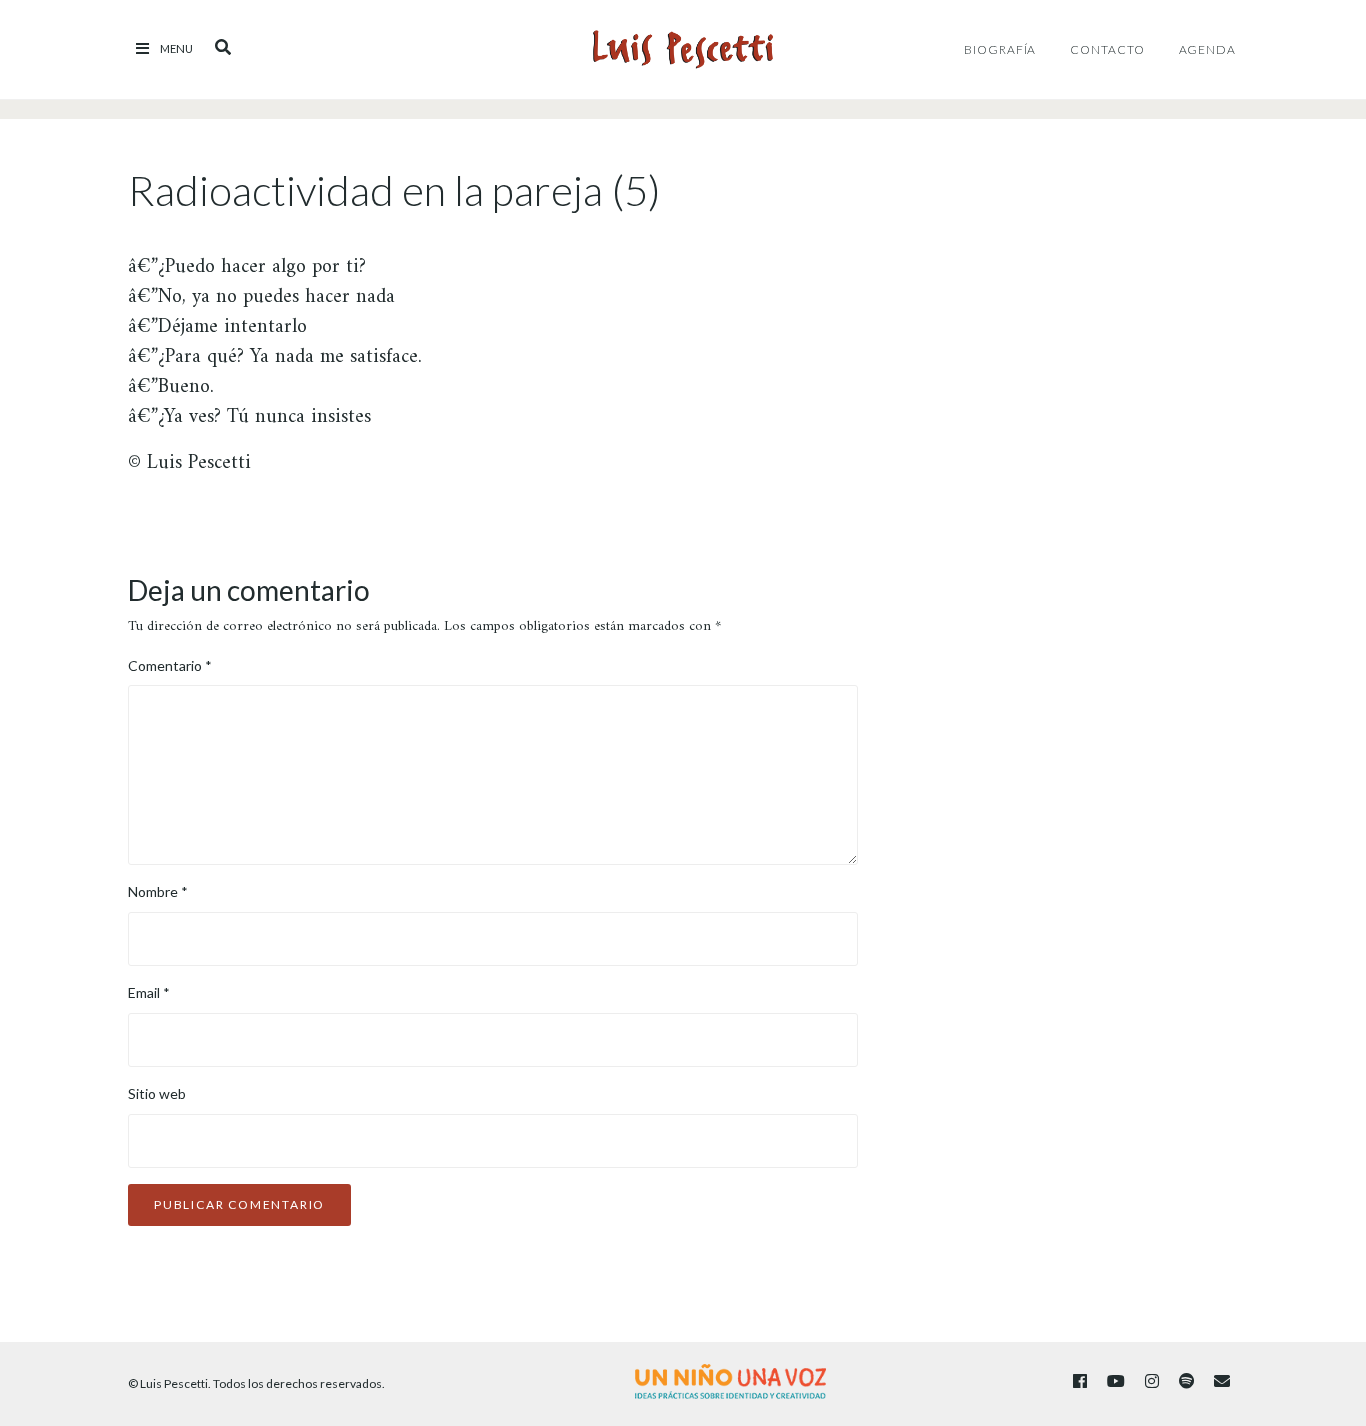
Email (149, 992)
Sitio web (157, 1093)
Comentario (170, 665)
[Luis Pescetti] (683, 49)
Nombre (158, 891)
